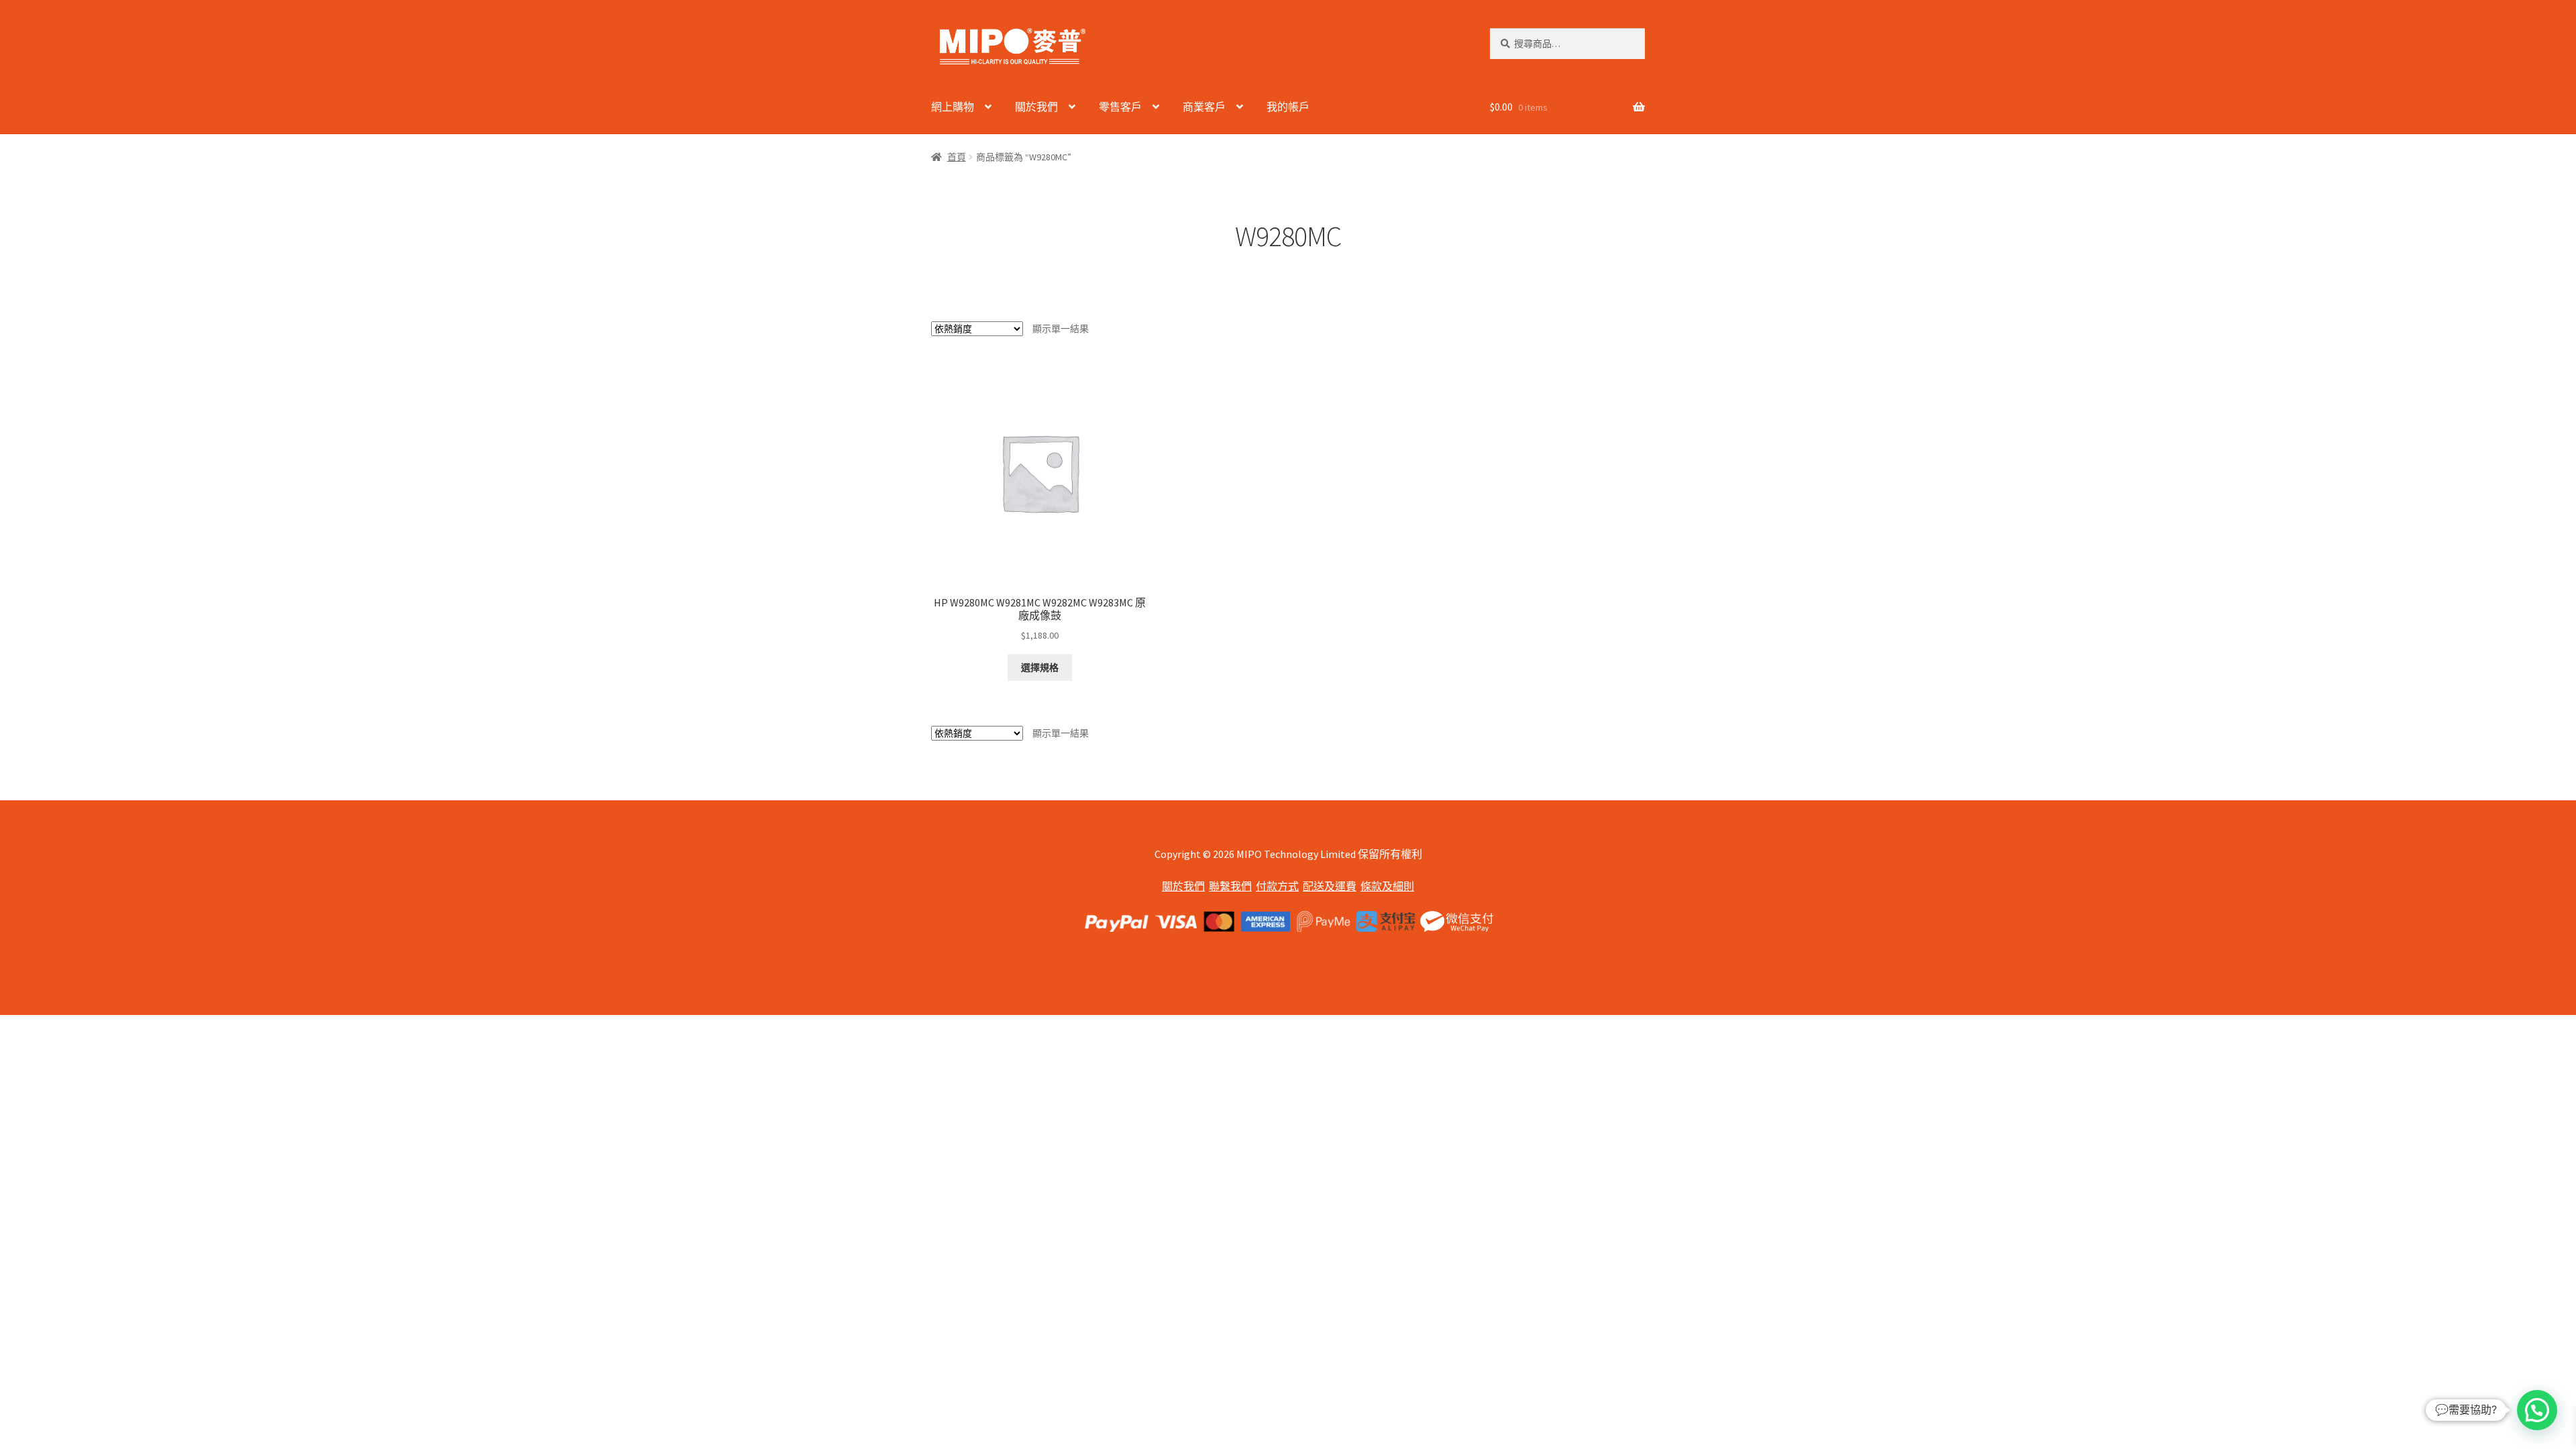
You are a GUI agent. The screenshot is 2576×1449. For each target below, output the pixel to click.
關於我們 (1036, 107)
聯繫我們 (1230, 886)
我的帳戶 (1288, 107)
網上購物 (953, 107)
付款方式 (1277, 886)
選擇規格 (1040, 667)
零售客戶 (1120, 107)
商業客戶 (1204, 107)
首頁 (957, 157)
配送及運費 (1330, 886)
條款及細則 (1387, 886)
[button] (2537, 1410)
